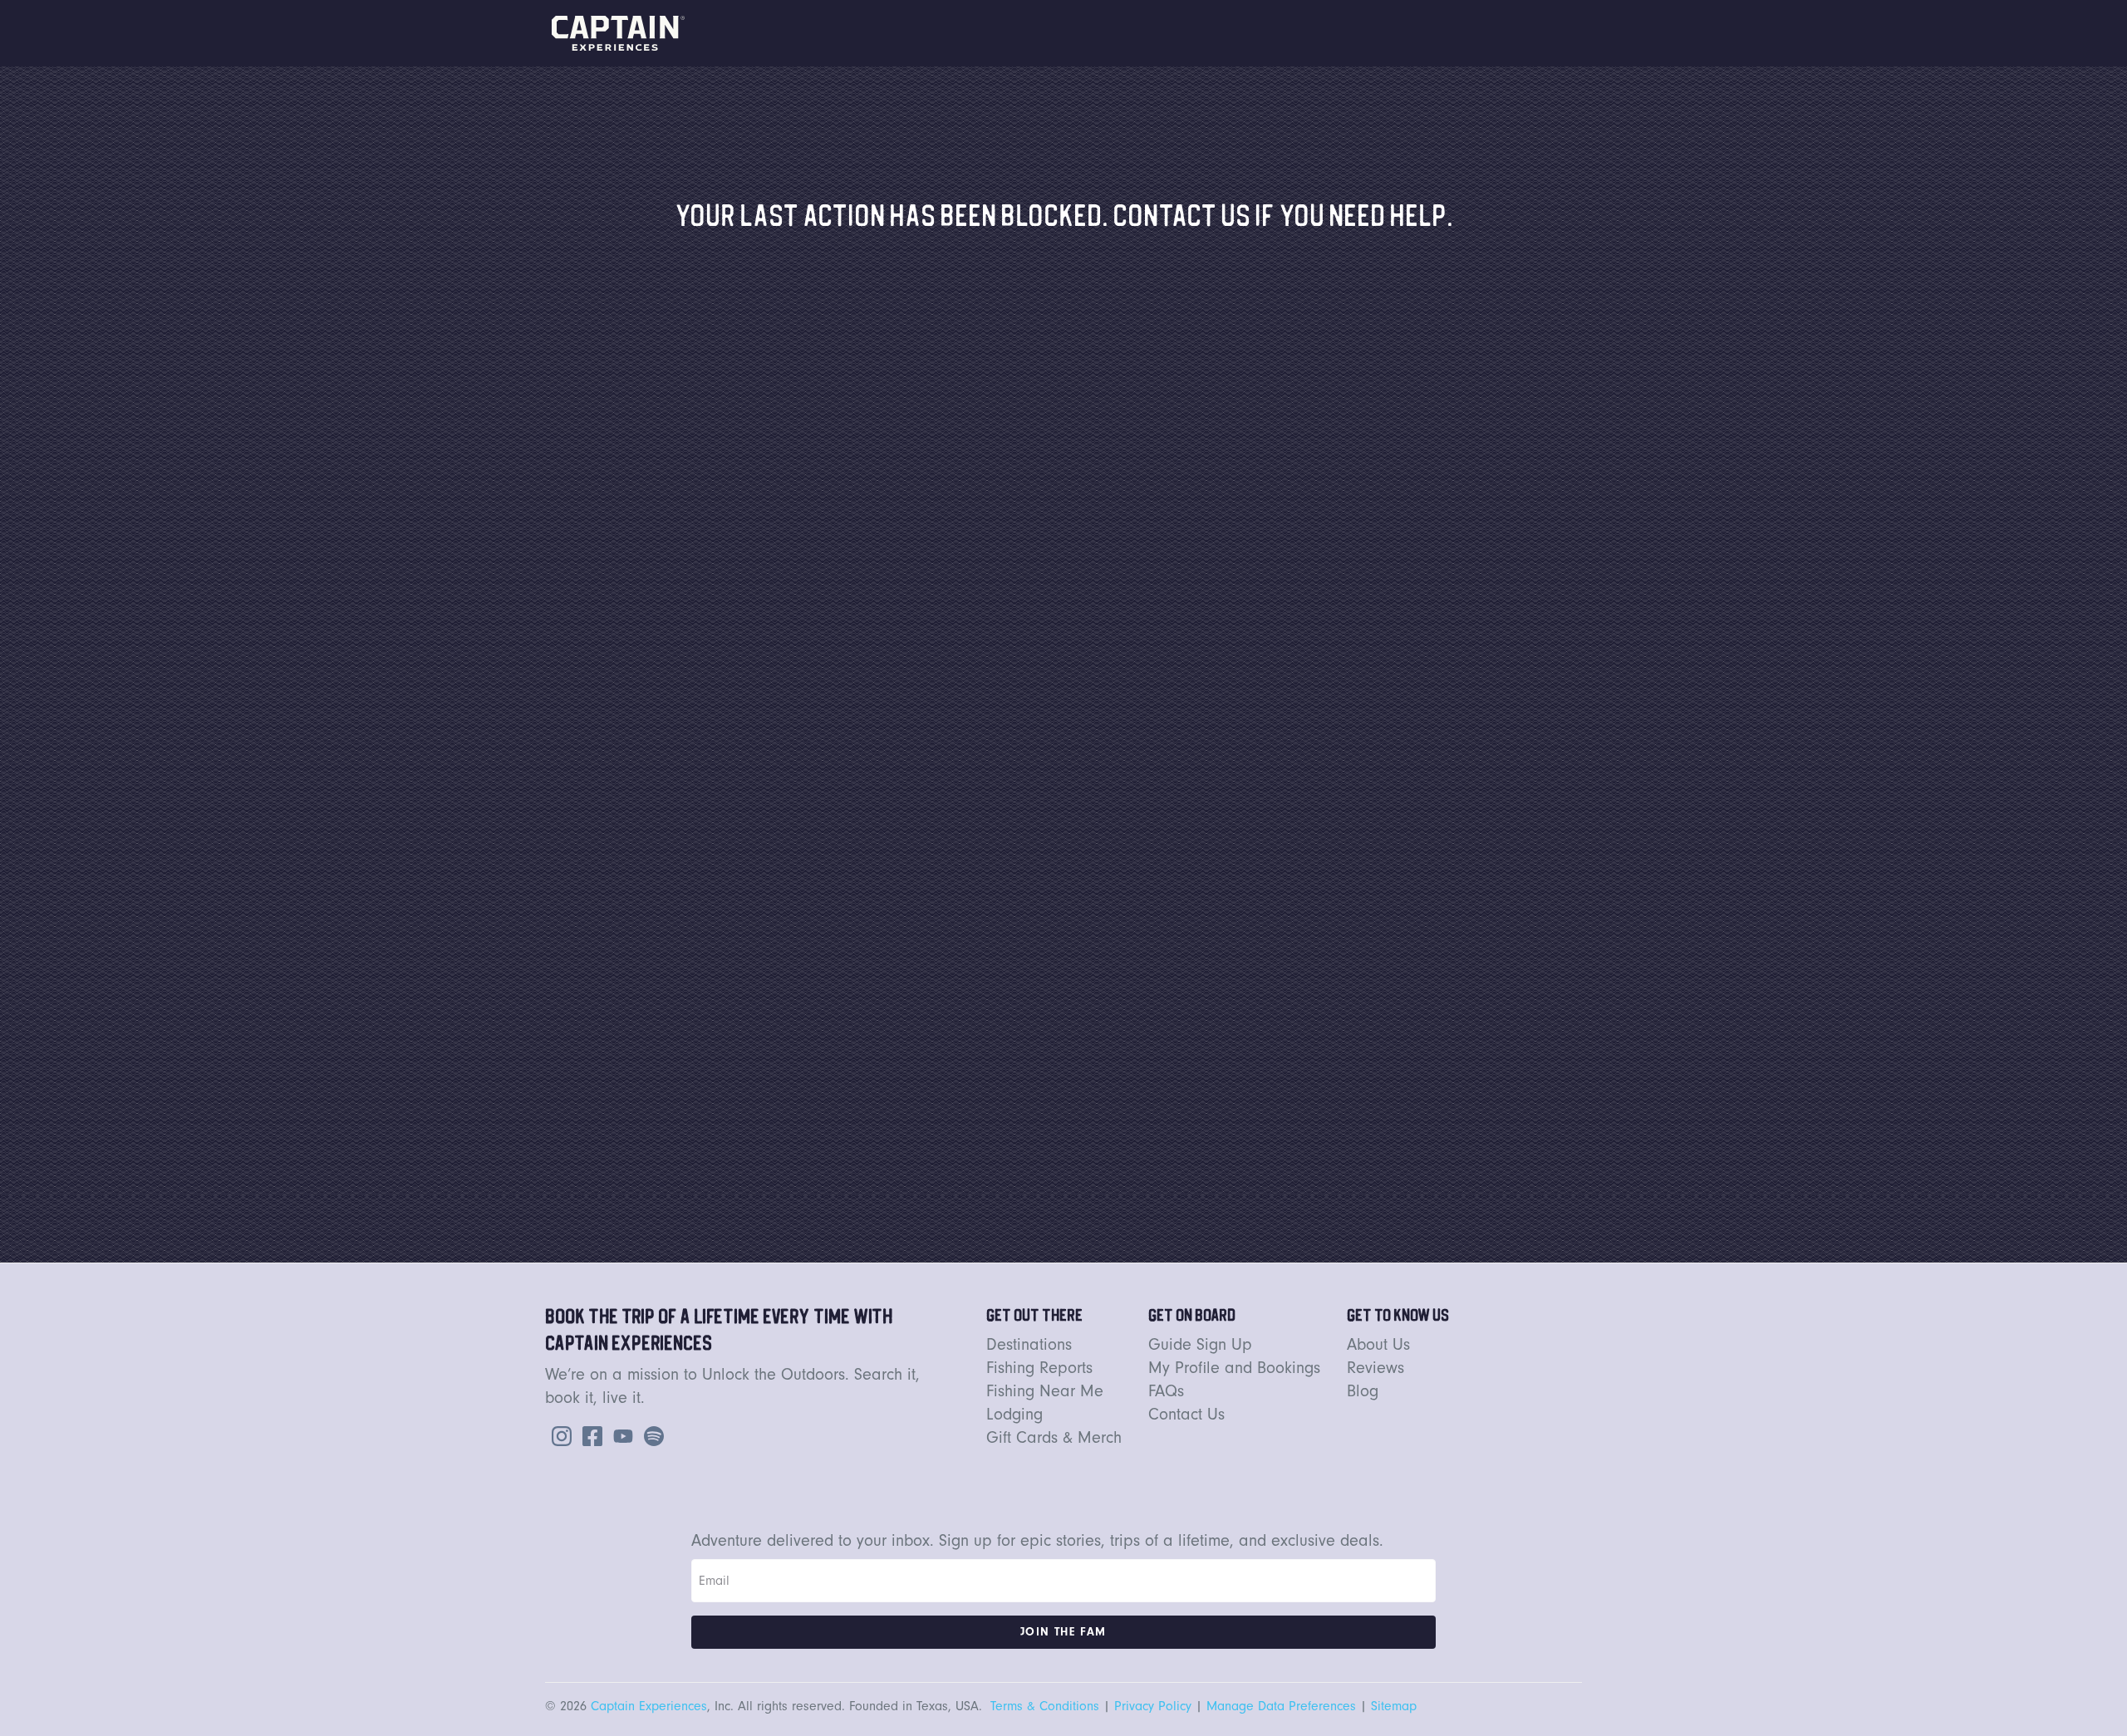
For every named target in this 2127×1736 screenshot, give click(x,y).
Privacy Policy (1153, 1706)
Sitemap (1394, 1706)
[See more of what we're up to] (589, 1434)
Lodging (1014, 1414)
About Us (1378, 1344)
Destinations (1029, 1344)
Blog (1363, 1391)
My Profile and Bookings (1234, 1368)
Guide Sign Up (1200, 1344)
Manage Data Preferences (1281, 1706)
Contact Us (1186, 1414)
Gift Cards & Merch (1054, 1437)
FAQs (1166, 1391)
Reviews (1375, 1368)
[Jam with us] (651, 1434)
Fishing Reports (1039, 1368)
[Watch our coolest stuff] (620, 1434)
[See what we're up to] (558, 1434)
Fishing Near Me (1045, 1391)
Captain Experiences (649, 1706)
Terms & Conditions (1045, 1706)
